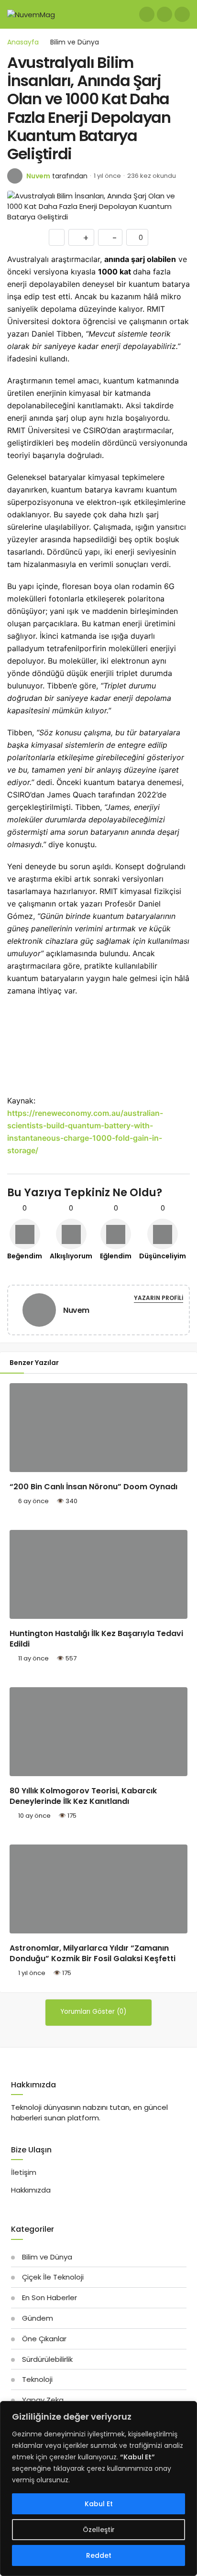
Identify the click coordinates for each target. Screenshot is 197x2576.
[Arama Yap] (147, 14)
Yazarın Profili (159, 1298)
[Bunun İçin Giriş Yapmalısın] (57, 237)
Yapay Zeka (43, 2400)
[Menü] (182, 14)
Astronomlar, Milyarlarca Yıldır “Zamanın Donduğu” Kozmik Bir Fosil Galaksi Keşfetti (93, 1953)
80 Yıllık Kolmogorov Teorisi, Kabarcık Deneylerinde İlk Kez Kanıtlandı (83, 1796)
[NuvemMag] (31, 14)
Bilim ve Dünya (47, 2257)
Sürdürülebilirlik (47, 2359)
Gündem (38, 2318)
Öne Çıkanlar (44, 2339)
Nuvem (38, 176)
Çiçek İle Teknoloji (53, 2277)
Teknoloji (37, 2379)
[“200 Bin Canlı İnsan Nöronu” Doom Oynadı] (98, 1428)
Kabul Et (99, 2504)
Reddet (99, 2555)
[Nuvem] (39, 1312)
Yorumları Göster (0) (94, 2012)
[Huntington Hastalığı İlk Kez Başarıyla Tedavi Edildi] (98, 1574)
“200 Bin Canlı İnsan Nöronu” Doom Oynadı (93, 1487)
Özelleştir (99, 2530)
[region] (98, 2489)
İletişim (24, 2172)
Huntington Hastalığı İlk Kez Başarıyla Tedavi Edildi (96, 1639)
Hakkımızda (31, 2190)
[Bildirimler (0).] (164, 14)
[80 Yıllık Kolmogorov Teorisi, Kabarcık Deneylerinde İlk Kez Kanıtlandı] (98, 1732)
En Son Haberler (49, 2298)
